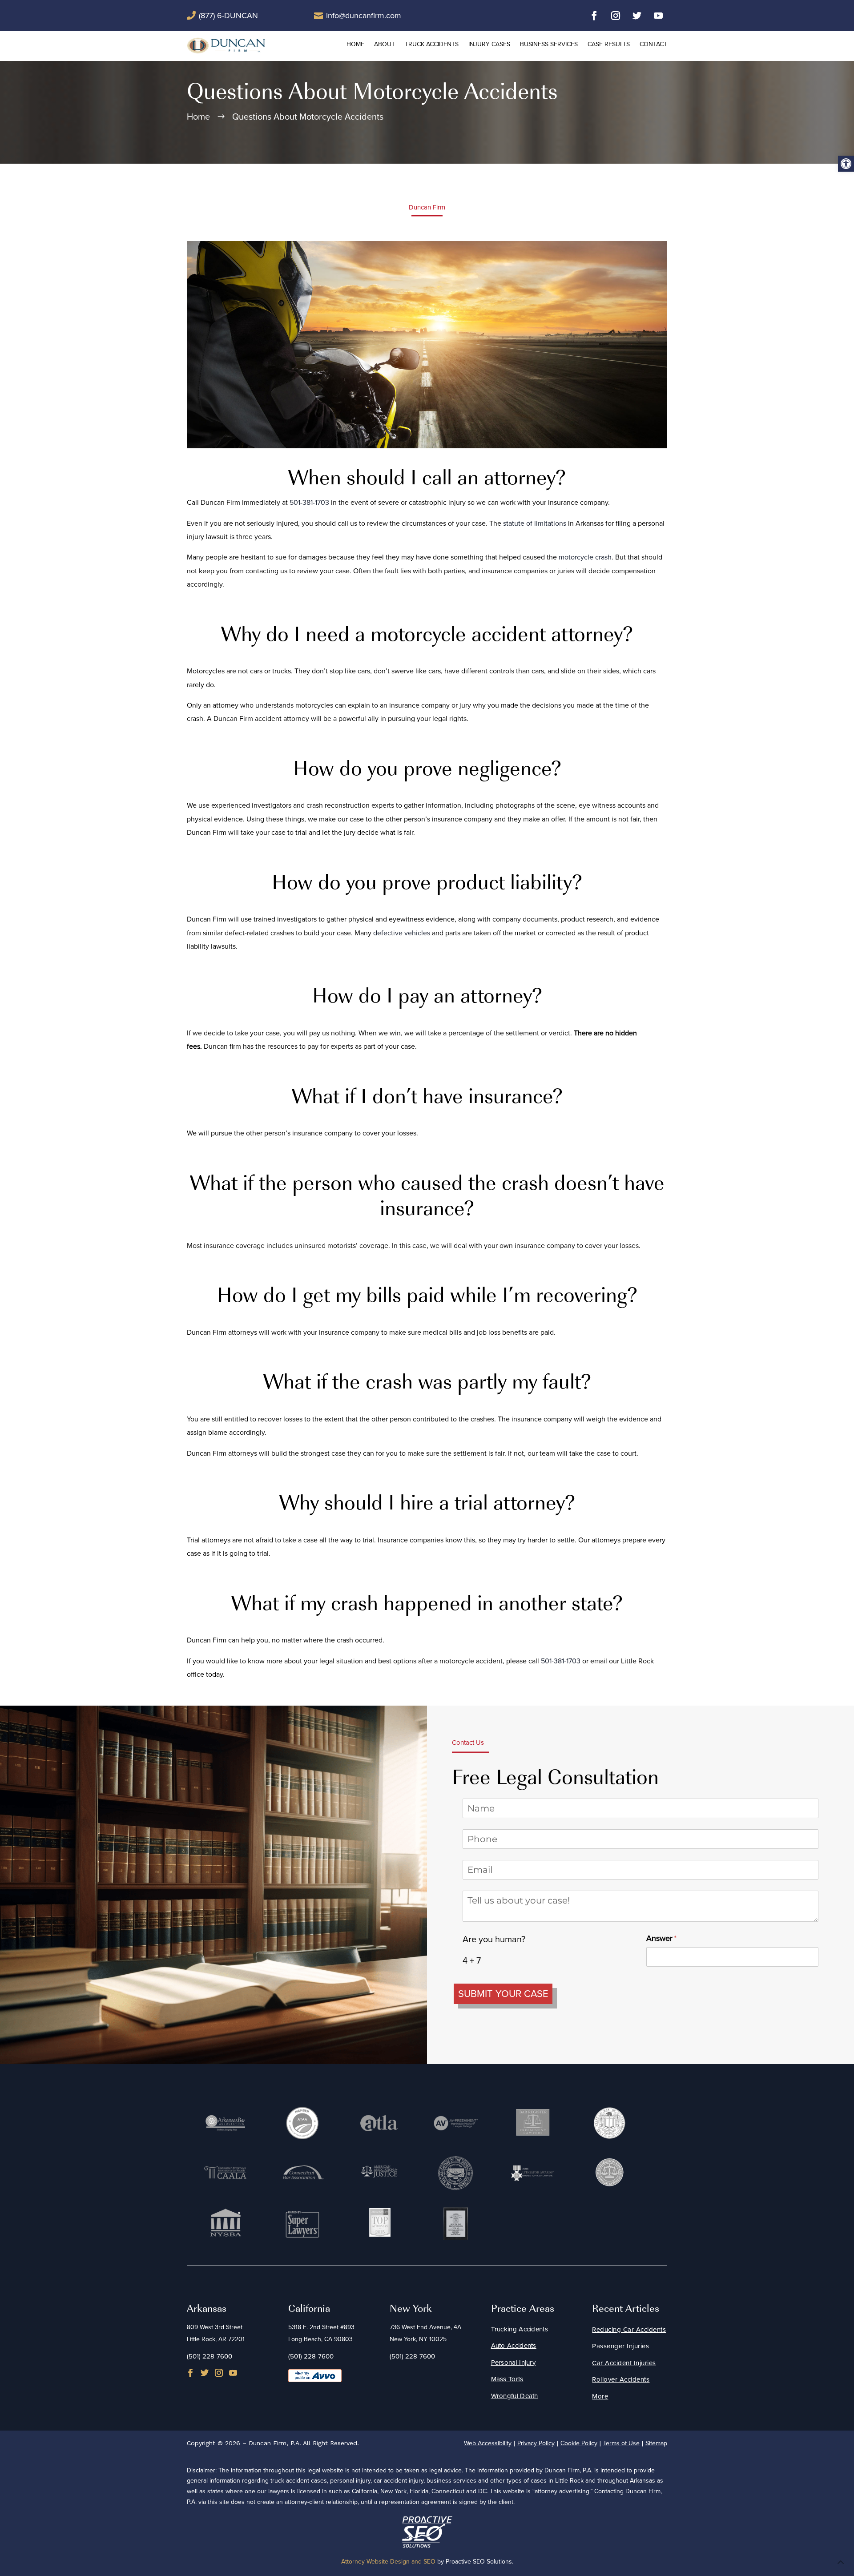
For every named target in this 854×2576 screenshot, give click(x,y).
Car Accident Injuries (624, 2363)
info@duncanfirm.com (364, 16)
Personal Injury (514, 2363)
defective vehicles (402, 933)
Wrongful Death (515, 2396)
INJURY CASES (489, 44)
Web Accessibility (488, 2443)
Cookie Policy (579, 2443)
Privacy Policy (536, 2443)
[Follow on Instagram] (616, 16)
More (600, 2396)
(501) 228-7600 (209, 2356)
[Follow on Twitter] (637, 16)
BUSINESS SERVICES (549, 44)
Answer (676, 1938)
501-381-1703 (309, 502)
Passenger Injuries (620, 2346)
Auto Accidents (514, 2346)
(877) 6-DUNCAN (228, 16)
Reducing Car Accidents (629, 2330)
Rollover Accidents (621, 2379)
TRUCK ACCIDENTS (432, 44)
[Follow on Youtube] (658, 16)
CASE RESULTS (609, 44)
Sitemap (656, 2443)
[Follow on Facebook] (594, 16)
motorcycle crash (585, 557)
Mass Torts (507, 2379)
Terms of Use (621, 2443)
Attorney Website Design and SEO (388, 2562)
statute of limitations (535, 523)
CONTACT (653, 44)
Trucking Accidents (520, 2329)
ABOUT (385, 44)
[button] (846, 164)
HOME (355, 44)
